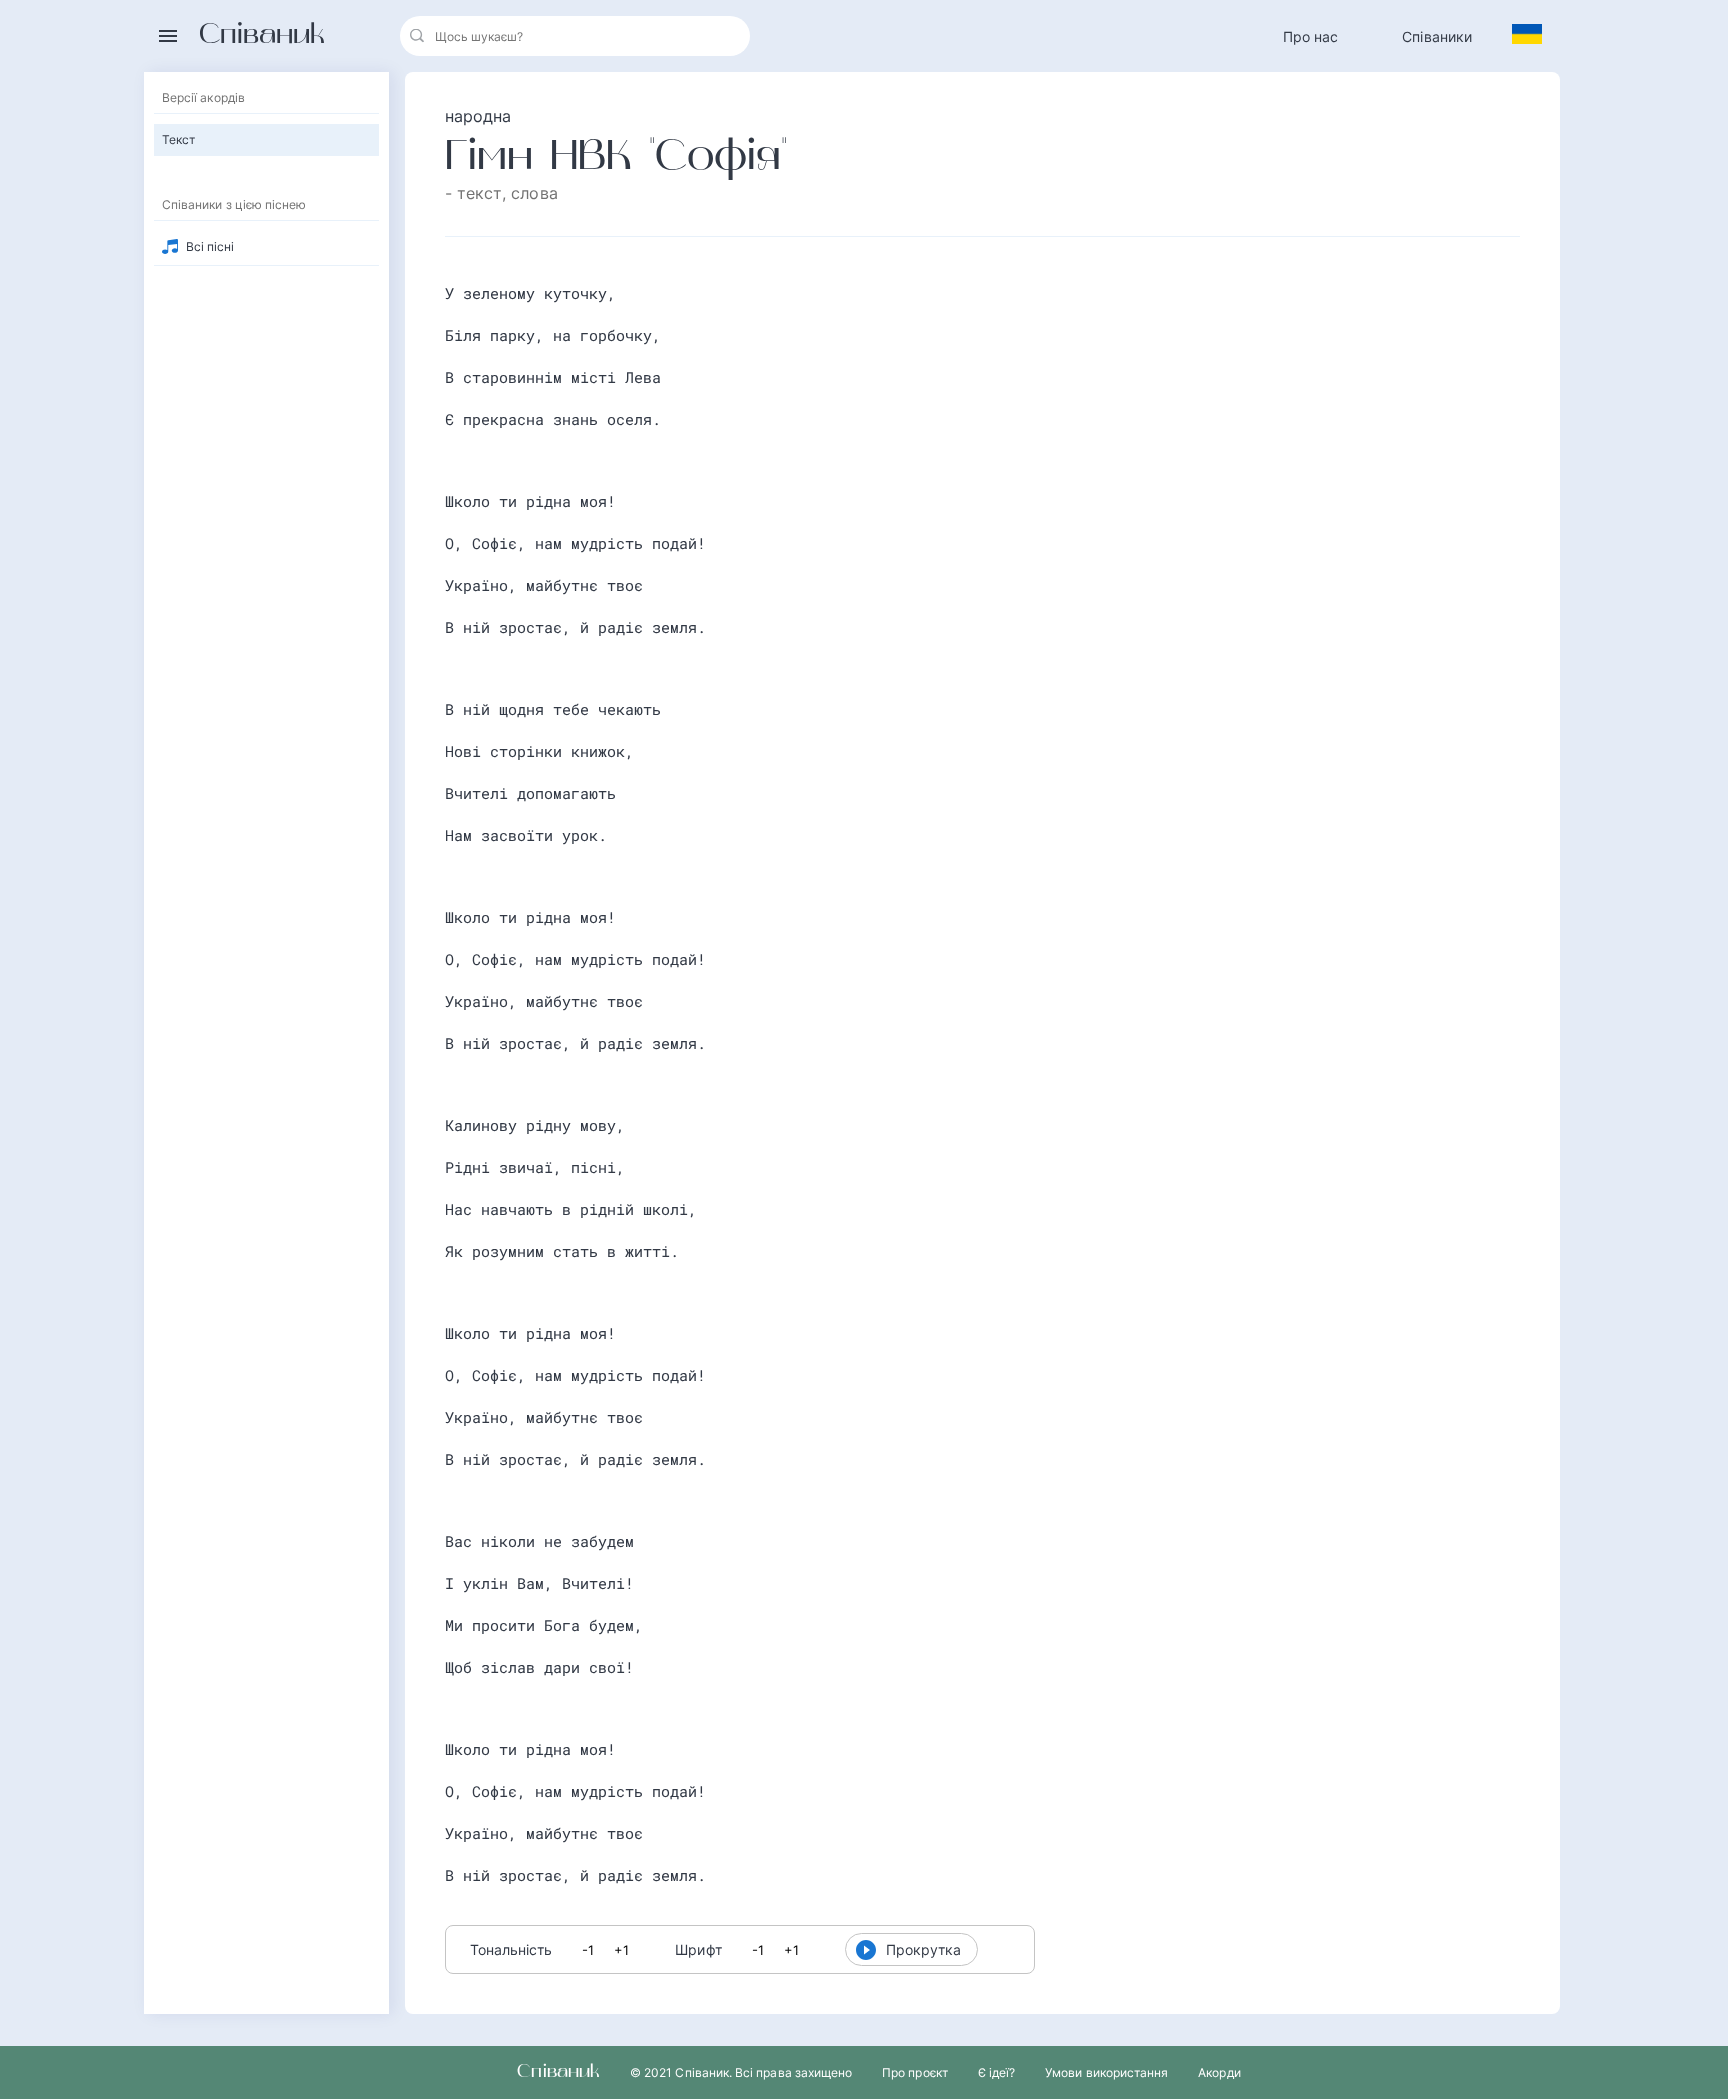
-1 (588, 1950)
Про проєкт (915, 2072)
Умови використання (1106, 2072)
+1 (621, 1950)
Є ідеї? (996, 2072)
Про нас (1311, 36)
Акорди (1219, 2072)
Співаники (1437, 36)
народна (478, 116)
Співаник (262, 36)
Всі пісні (210, 246)
